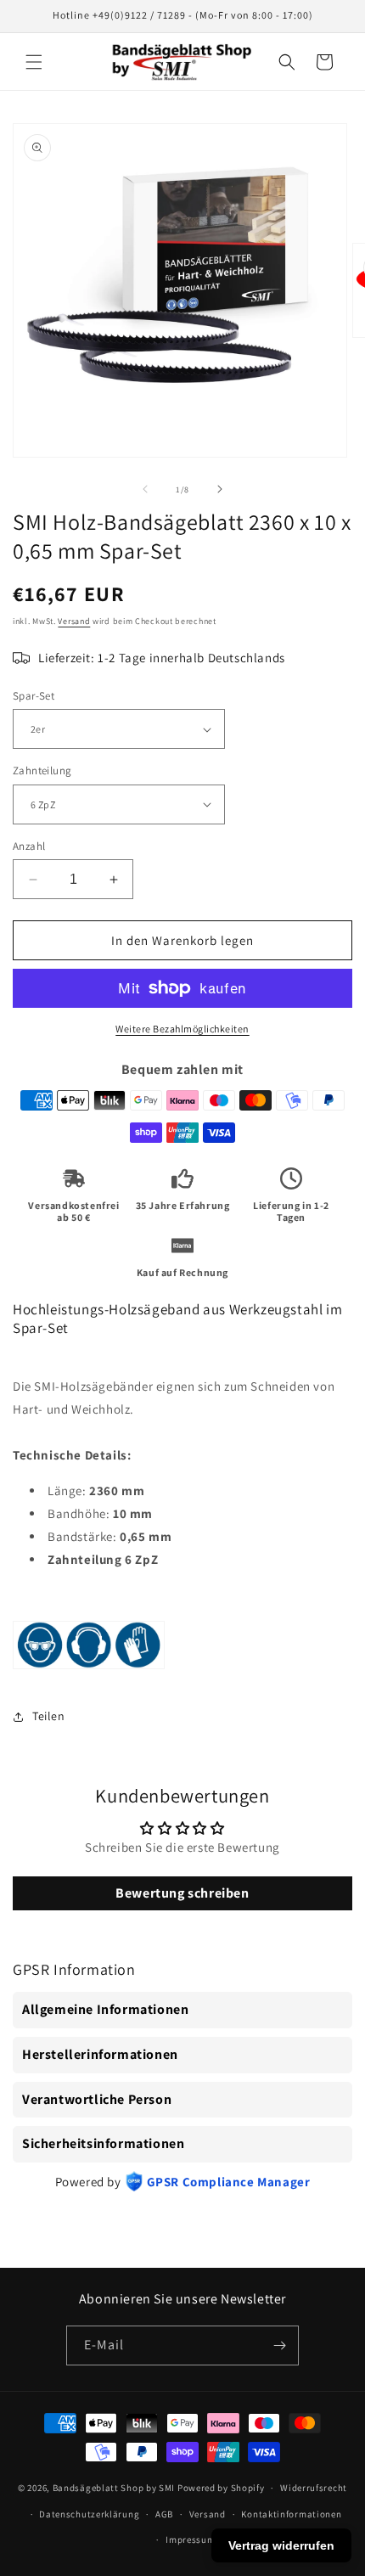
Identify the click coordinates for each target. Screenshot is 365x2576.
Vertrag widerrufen (281, 2545)
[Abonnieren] (279, 2345)
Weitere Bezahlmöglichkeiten (182, 1029)
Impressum (190, 2539)
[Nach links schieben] (145, 489)
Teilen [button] (49, 1716)
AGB (164, 2514)
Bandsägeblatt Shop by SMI (114, 2488)
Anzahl (29, 846)
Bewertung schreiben (182, 1893)
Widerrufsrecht (314, 2488)
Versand (74, 621)
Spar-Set (34, 696)
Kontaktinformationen (291, 2514)
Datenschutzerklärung (89, 2514)
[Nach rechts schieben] (220, 489)
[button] (34, 62)
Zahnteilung (42, 771)
